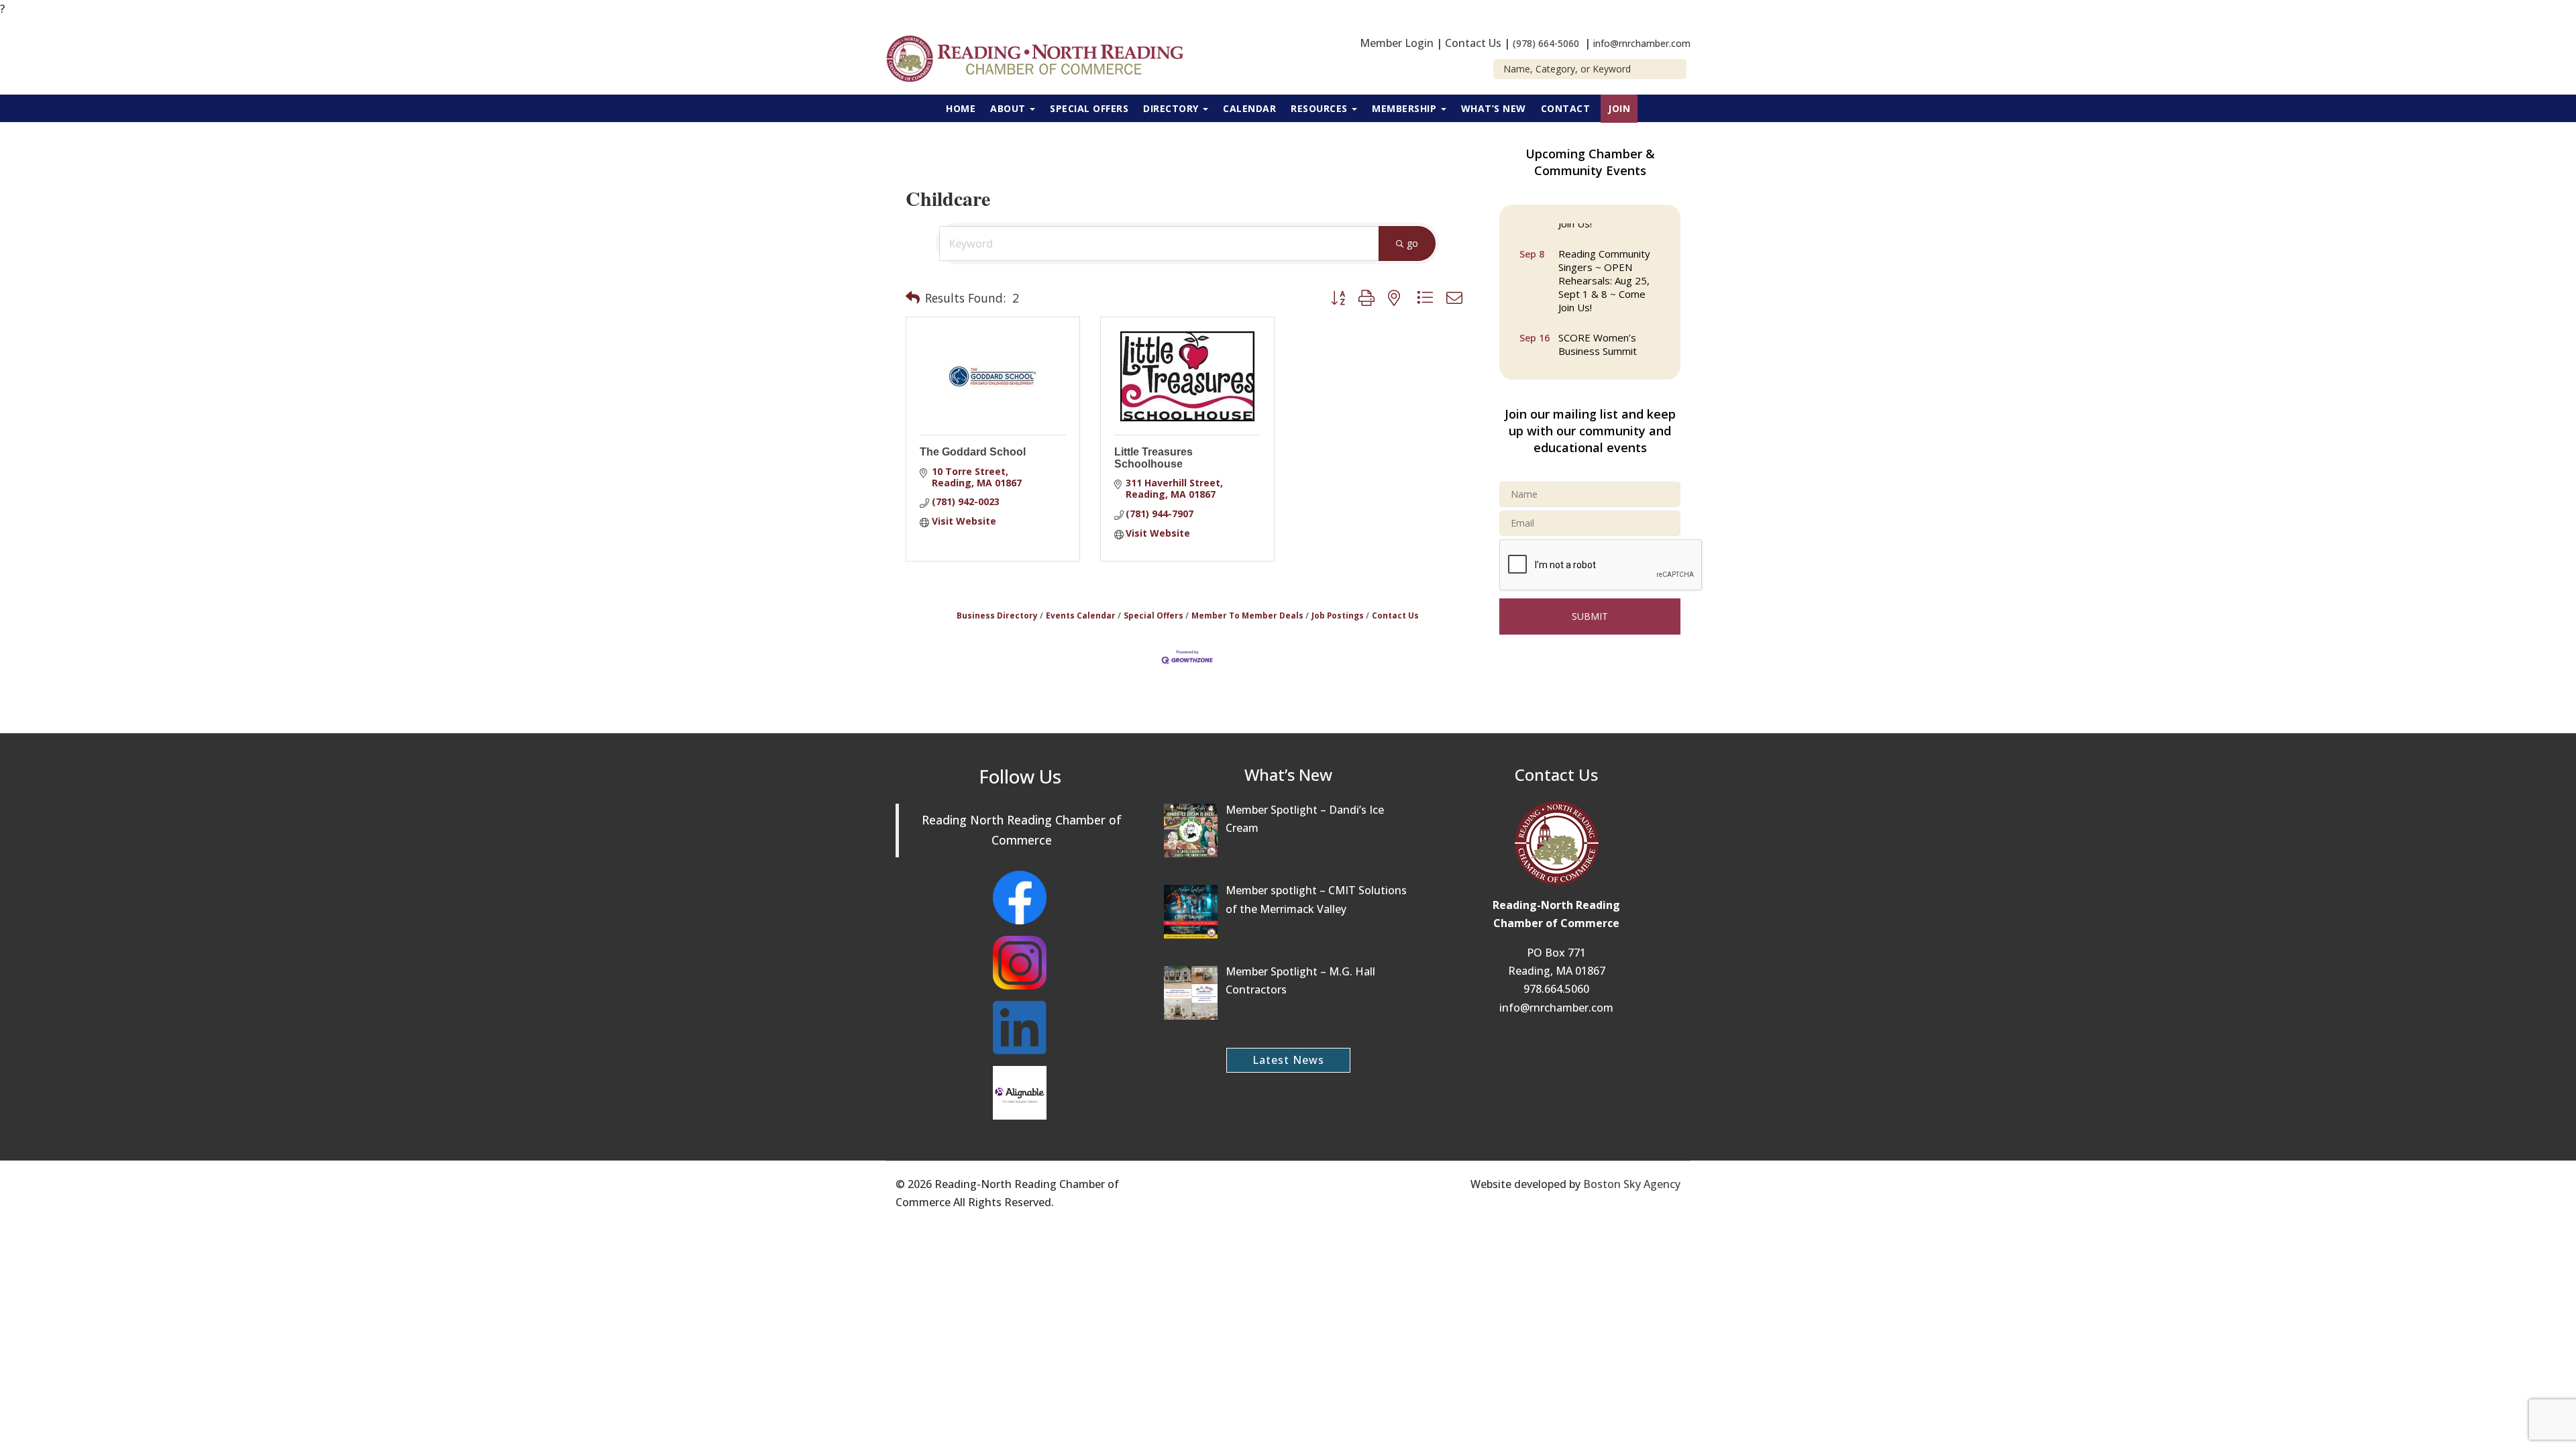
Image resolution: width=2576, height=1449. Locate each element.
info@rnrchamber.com (1642, 43)
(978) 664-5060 (1546, 43)
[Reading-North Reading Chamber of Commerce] (1043, 57)
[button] (913, 298)
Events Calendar (1081, 615)
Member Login (1397, 43)
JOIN (1619, 108)
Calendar (1249, 108)
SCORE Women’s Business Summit (1598, 333)
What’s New (1494, 108)
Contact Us (1473, 43)
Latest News (1288, 1060)
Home (961, 108)
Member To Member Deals (1247, 615)
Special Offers (1089, 108)
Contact (1566, 108)
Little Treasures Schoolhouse (1153, 458)
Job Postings (1338, 615)
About (1009, 108)
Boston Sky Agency (1632, 1184)
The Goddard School (973, 452)
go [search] (1412, 243)
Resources (1321, 108)
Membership (1406, 108)
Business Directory (997, 615)
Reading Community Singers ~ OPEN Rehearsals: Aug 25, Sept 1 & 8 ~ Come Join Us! (1604, 270)
